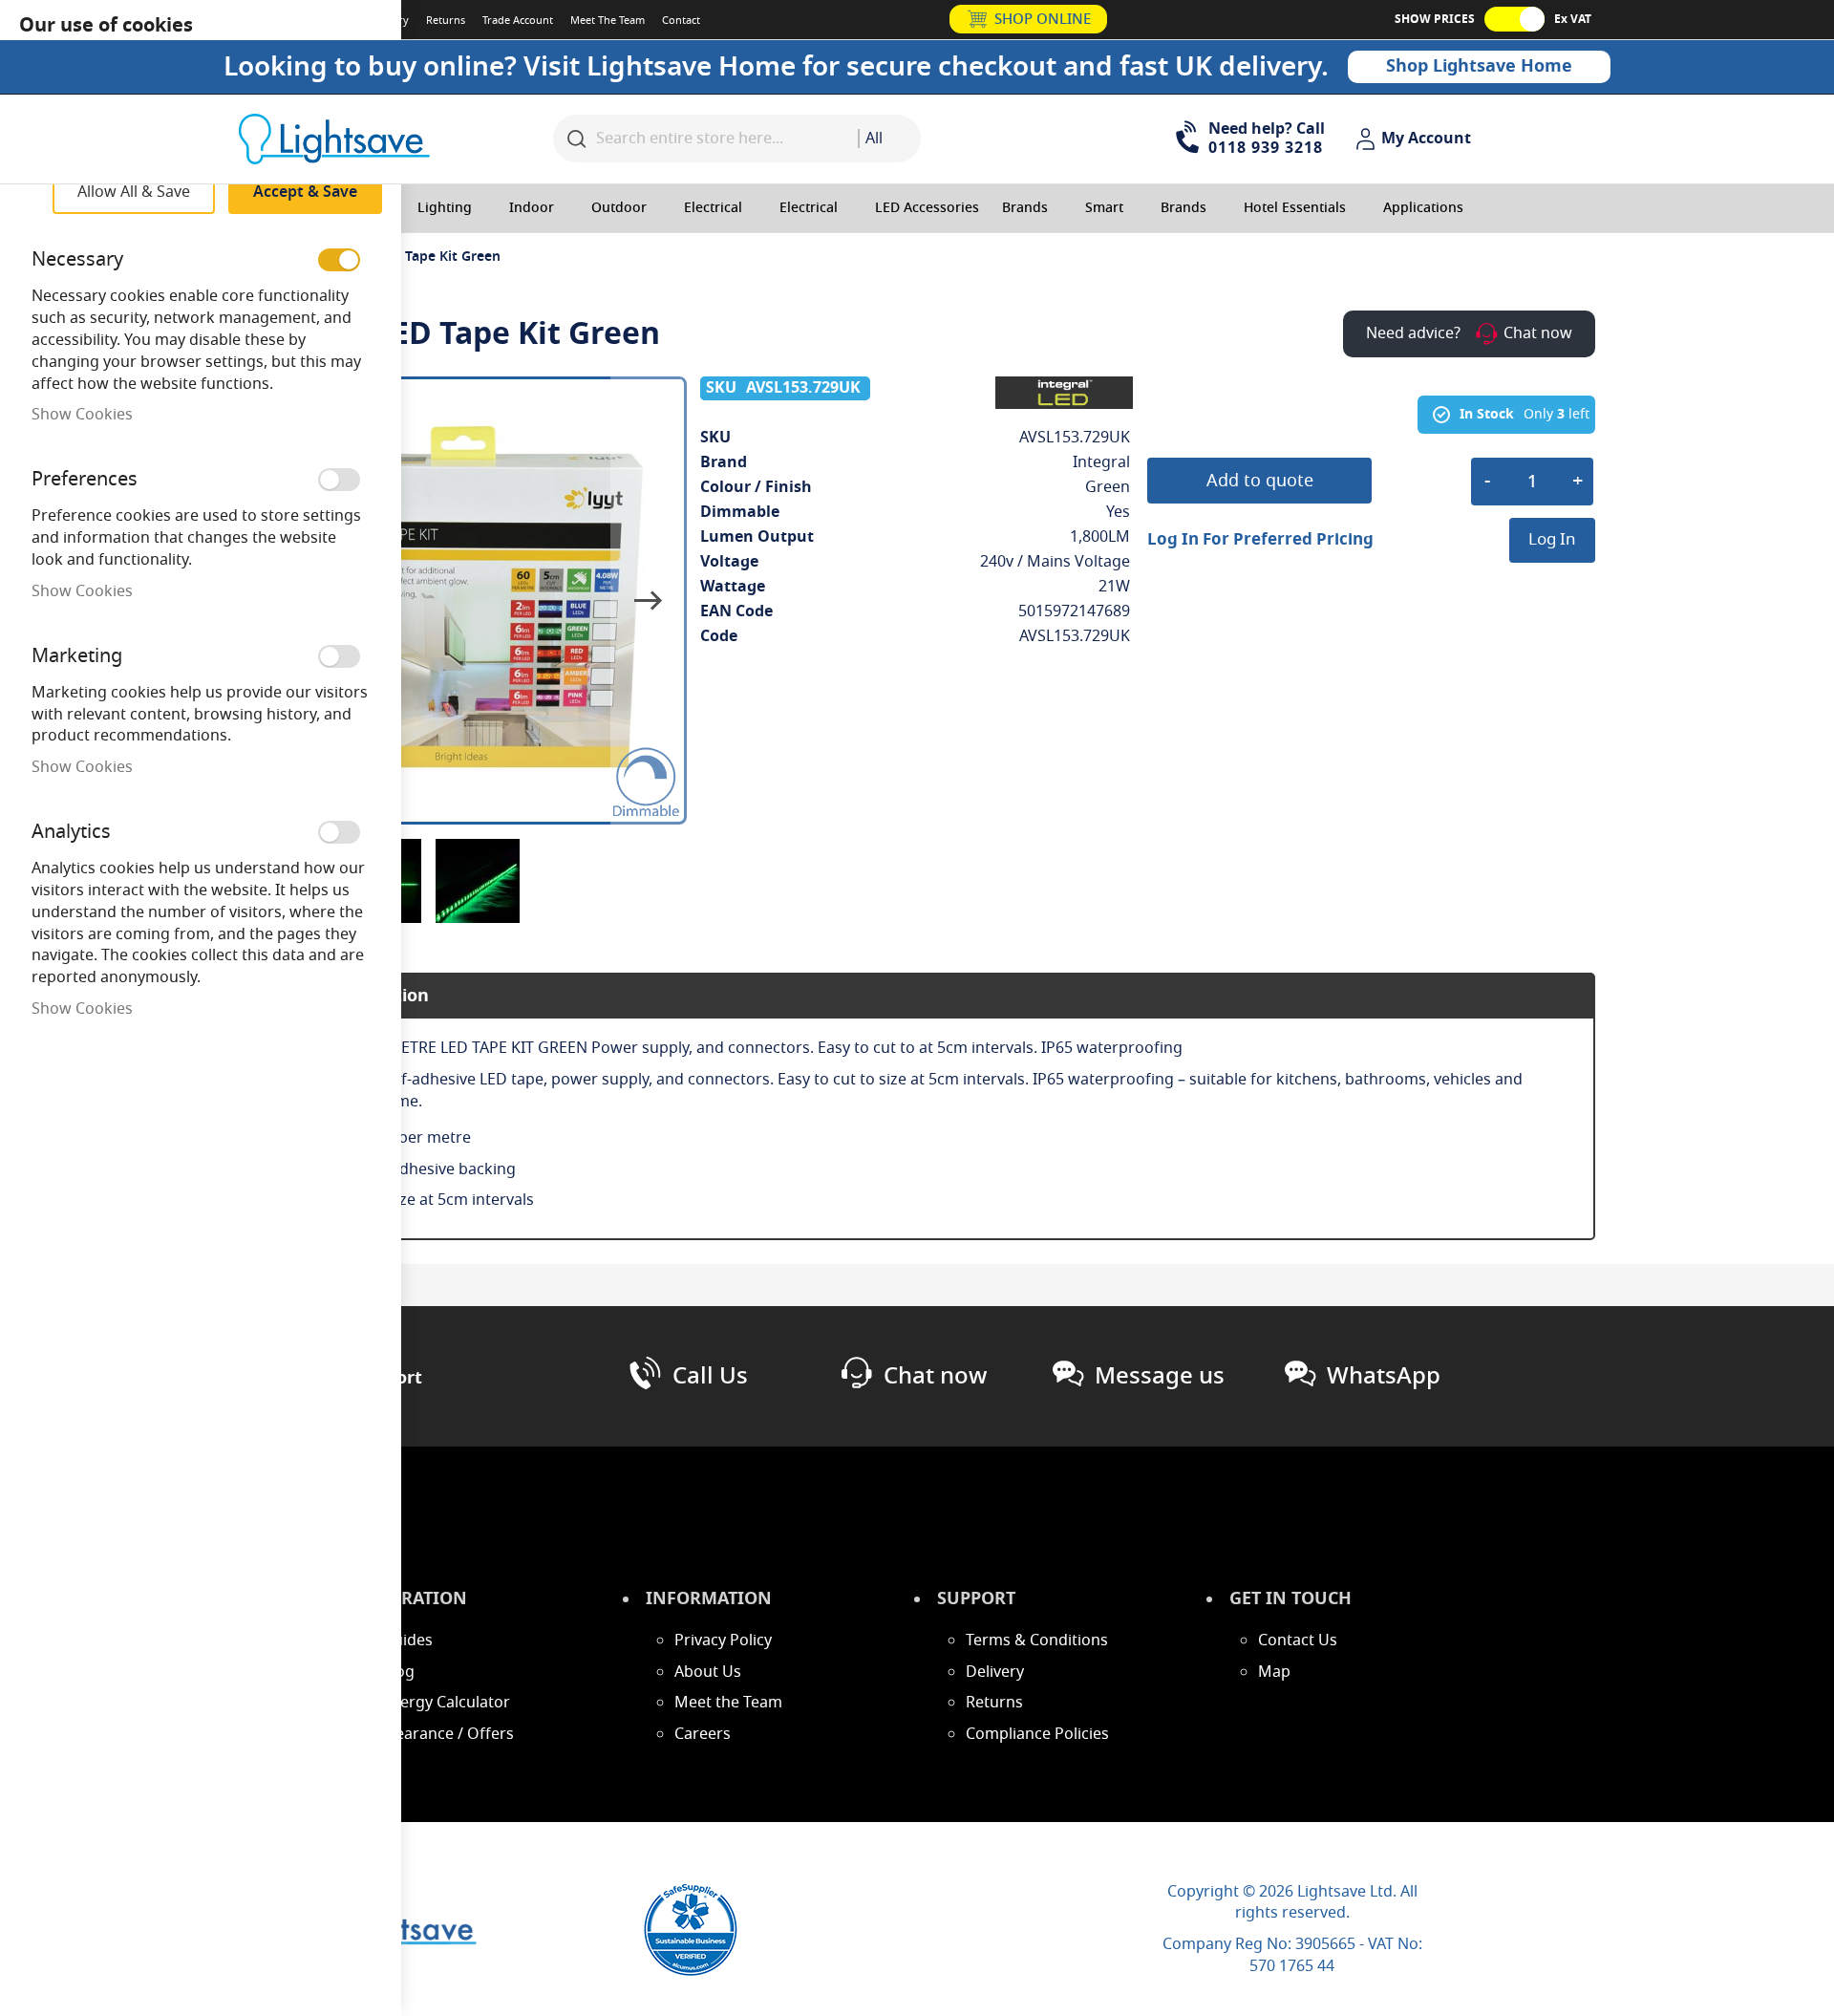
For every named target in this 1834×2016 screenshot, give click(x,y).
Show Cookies (82, 415)
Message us (1160, 1376)
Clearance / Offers (448, 1734)
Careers (703, 1734)
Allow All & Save (134, 192)
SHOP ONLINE (1043, 19)
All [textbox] (874, 139)
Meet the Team (728, 1703)
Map (1274, 1672)
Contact (681, 20)
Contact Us (1298, 1641)
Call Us (710, 1376)
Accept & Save (305, 192)
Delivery (995, 1672)
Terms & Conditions (1037, 1641)
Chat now (935, 1376)
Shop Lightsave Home (1479, 66)
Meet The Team (608, 20)
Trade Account (518, 20)
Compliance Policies (1037, 1734)
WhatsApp (1384, 1376)
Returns (446, 20)
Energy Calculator (446, 1703)
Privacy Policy (723, 1641)
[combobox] (889, 139)
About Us (708, 1672)
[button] (1416, 139)
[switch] (339, 260)
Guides (407, 1641)
